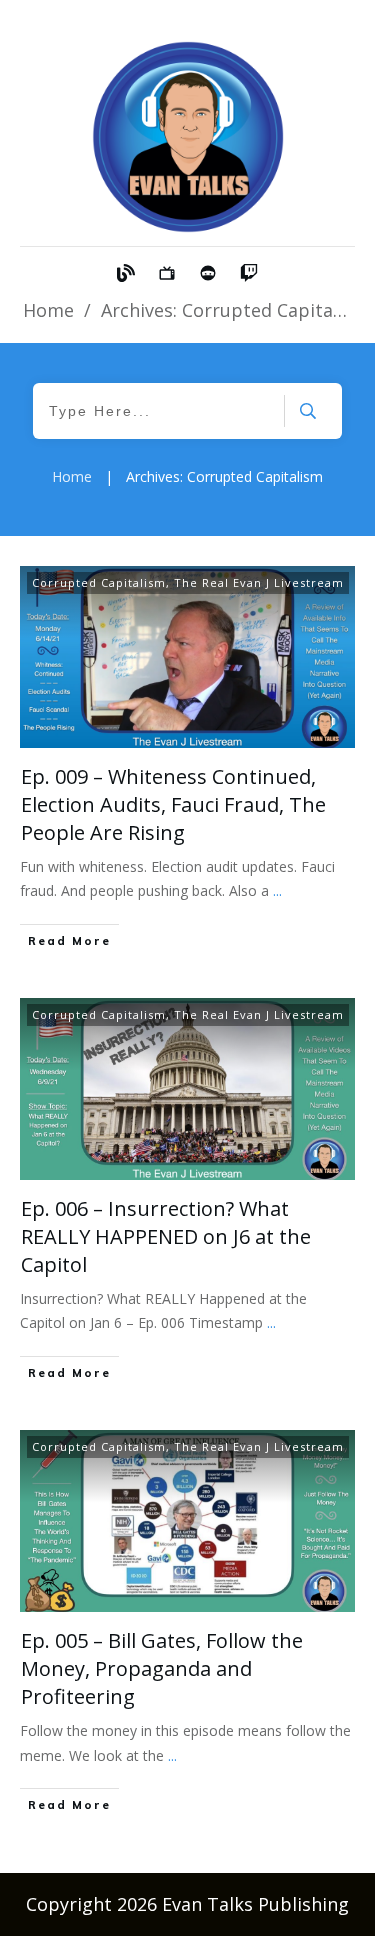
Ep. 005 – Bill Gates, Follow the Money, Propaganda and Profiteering (162, 1668)
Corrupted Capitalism (99, 582)
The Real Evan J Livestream (259, 582)
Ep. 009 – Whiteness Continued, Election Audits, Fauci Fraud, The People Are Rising (173, 804)
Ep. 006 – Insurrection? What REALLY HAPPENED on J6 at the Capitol (166, 1236)
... (277, 890)
